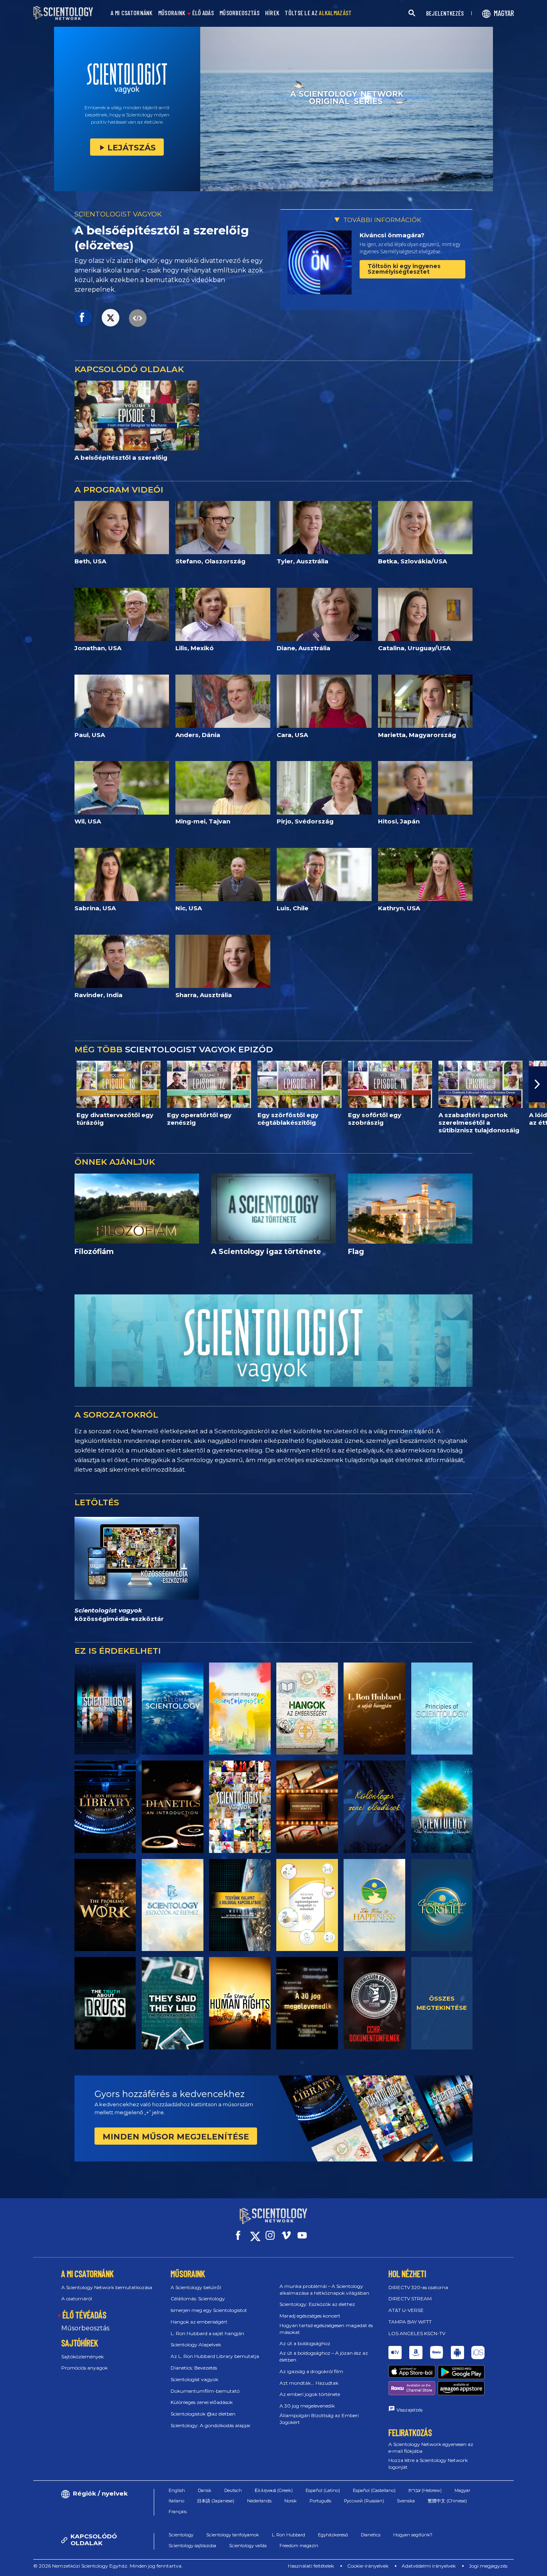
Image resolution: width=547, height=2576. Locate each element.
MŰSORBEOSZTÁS (239, 13)
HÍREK (272, 13)
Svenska (406, 2501)
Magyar (462, 2490)
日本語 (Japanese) (216, 2501)
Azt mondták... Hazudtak (309, 2383)
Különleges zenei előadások (202, 2402)
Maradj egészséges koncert (310, 2316)
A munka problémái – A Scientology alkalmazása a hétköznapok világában (324, 2290)
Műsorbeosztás (85, 2328)
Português (320, 2501)
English (177, 2490)
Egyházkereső (333, 2535)
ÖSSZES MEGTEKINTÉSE (442, 2003)
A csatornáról (77, 2299)
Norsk (291, 2501)
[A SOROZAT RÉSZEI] (105, 1709)
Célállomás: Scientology (198, 2299)
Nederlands (259, 2501)
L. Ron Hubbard (289, 2535)
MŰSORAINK (172, 13)
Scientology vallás (248, 2546)
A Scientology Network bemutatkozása (107, 2287)
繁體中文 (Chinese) (447, 2501)
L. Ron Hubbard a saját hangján (207, 2333)
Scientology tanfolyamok (233, 2535)
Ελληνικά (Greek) (274, 2490)
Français (178, 2512)
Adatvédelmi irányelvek (429, 2566)
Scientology (181, 2535)
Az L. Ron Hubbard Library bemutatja (215, 2356)
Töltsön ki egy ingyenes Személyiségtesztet (404, 269)
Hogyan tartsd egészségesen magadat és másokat (326, 2329)
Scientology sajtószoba (192, 2546)
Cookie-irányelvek (368, 2566)
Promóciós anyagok (84, 2368)
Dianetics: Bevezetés (194, 2368)
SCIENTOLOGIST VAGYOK (118, 214)
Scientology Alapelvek (196, 2345)
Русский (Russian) (364, 2501)
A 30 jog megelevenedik (307, 2406)
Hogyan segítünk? (413, 2535)
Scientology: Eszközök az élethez (317, 2304)
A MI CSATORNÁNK (132, 13)
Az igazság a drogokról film (311, 2371)
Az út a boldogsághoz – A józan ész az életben (324, 2356)
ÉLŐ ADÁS (203, 13)
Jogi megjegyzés (488, 2566)
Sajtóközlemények (82, 2357)
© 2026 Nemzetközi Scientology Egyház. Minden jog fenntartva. (108, 2566)
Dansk (205, 2490)
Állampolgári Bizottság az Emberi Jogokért (319, 2419)
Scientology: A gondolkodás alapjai (210, 2425)
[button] (9, 1084)
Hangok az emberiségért (199, 2322)
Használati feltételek (311, 2566)
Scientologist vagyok (194, 2379)
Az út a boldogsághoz (305, 2343)
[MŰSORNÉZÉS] (442, 1709)
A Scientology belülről (196, 2287)
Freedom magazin (299, 2546)
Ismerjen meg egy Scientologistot (209, 2310)
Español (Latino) (323, 2490)
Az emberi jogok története (310, 2394)
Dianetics (371, 2535)
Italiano (176, 2501)
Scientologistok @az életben (203, 2414)
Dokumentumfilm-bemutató (205, 2391)
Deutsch (233, 2490)
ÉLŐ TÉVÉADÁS (84, 2315)
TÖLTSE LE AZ (318, 13)
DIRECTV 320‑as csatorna (418, 2287)
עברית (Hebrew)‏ (425, 2490)
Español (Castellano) (374, 2490)
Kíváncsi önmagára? (392, 235)
